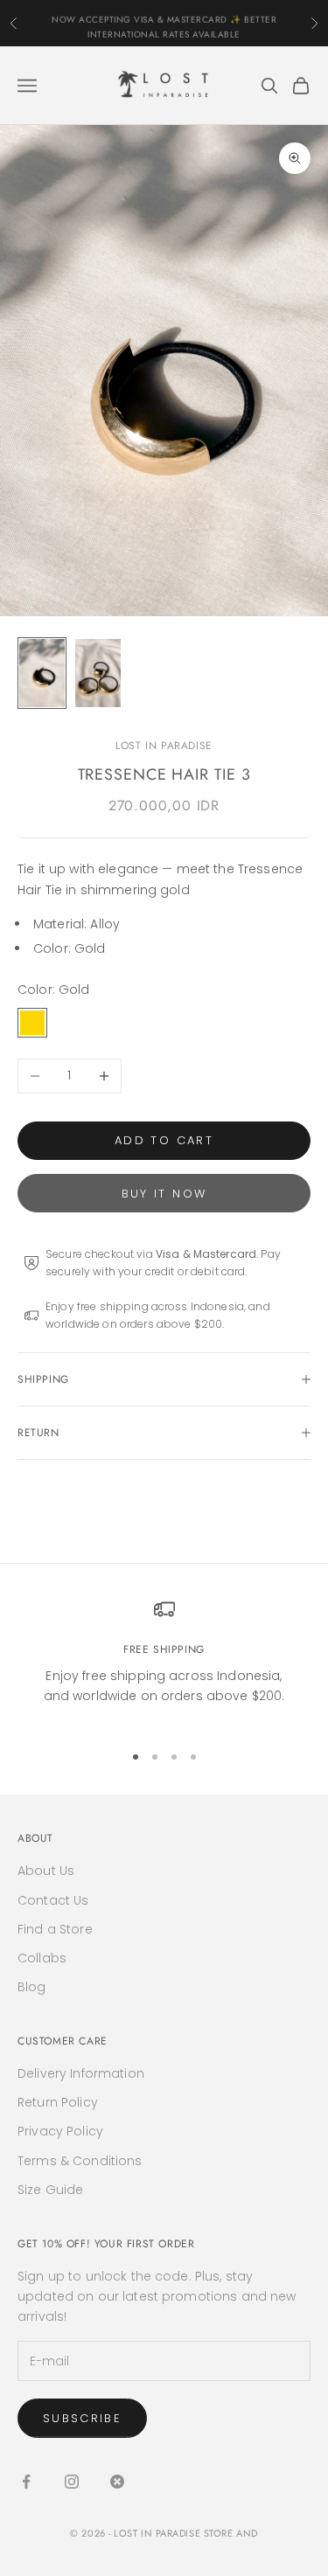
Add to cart (164, 1140)
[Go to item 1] (42, 673)
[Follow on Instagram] (72, 2482)
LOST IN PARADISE (164, 746)
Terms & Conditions (80, 2161)
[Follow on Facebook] (26, 2482)
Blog (32, 1987)
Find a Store (55, 1929)
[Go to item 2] (98, 673)
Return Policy (58, 2102)
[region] (164, 1663)
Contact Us (53, 1900)
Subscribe (82, 2418)
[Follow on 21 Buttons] (117, 2482)
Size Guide (50, 2190)
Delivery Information (81, 2073)
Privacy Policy (60, 2131)
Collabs (42, 1958)
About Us (46, 1871)
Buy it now (164, 1194)
